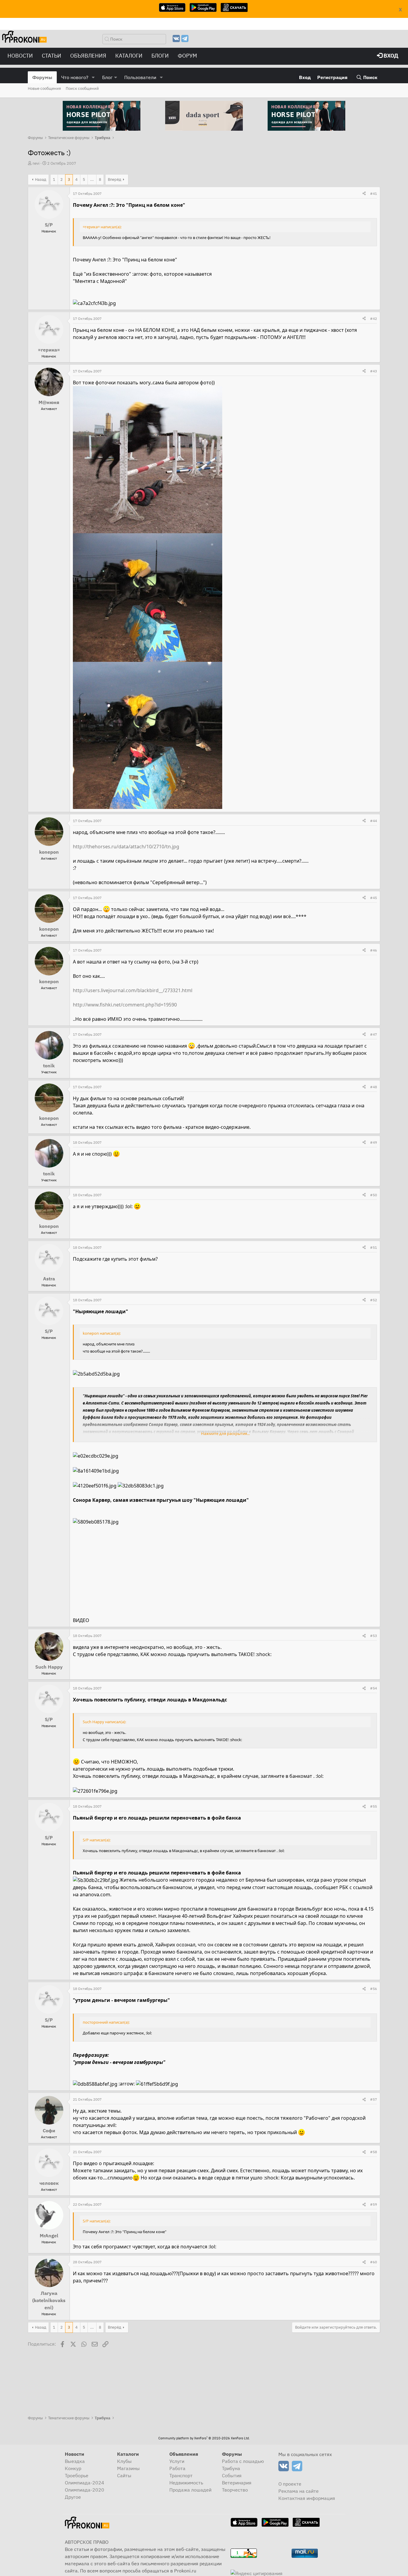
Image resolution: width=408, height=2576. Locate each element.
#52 (374, 1300)
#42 (374, 319)
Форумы (42, 77)
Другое (73, 2497)
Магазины (128, 2468)
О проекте (290, 2484)
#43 (374, 371)
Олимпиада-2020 (85, 2490)
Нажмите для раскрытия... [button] (225, 1433)
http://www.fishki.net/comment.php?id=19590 (125, 1005)
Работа (177, 2468)
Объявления (88, 56)
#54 (374, 1688)
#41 (374, 194)
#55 (374, 1806)
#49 (374, 1142)
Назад (41, 179)
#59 (374, 2204)
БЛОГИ (160, 56)
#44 (374, 821)
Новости (20, 56)
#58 (374, 2152)
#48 (374, 1087)
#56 (374, 1989)
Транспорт (181, 2475)
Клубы (124, 2461)
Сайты (124, 2475)
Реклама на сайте (299, 2491)
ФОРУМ (187, 56)
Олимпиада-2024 (85, 2483)
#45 (374, 898)
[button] (93, 77)
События (232, 2475)
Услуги (177, 2461)
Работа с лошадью (243, 2461)
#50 (374, 1195)
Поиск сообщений (82, 88)
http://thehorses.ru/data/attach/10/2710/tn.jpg (126, 847)
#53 (374, 1636)
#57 (374, 2099)
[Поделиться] (364, 194)
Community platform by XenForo (204, 2438)
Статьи (52, 56)
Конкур (73, 2468)
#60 (374, 2262)
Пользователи (140, 77)
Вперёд (115, 179)
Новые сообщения (44, 88)
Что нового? (75, 77)
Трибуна (231, 2468)
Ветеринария (237, 2483)
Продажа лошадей (190, 2490)
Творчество (235, 2490)
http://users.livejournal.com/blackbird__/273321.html (133, 990)
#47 (374, 1034)
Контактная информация (307, 2498)
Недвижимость (186, 2483)
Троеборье (77, 2475)
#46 (374, 950)
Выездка (75, 2461)
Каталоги (129, 56)
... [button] (92, 179)
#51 (374, 1247)
